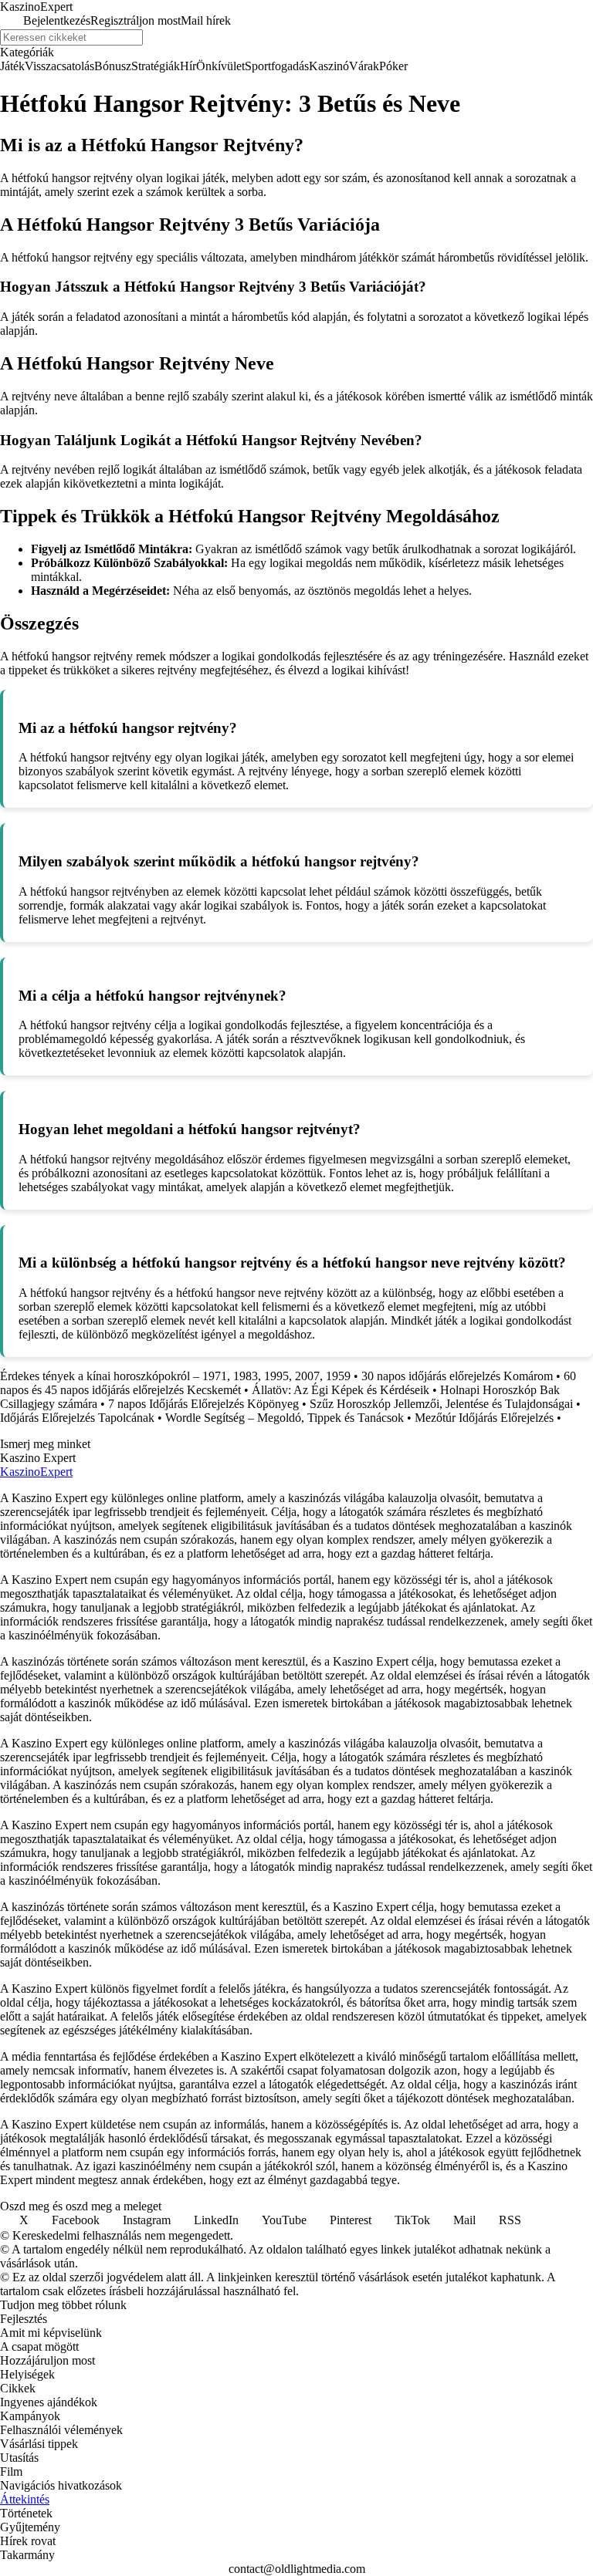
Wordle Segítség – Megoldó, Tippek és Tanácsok (285, 1418)
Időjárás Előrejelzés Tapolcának (77, 1418)
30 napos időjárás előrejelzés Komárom (457, 1376)
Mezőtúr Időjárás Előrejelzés (484, 1418)
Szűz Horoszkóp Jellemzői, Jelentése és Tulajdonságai (441, 1404)
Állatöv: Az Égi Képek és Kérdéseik (341, 1390)
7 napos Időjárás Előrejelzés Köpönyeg (203, 1404)
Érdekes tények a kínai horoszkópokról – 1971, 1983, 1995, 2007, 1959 (175, 1376)
